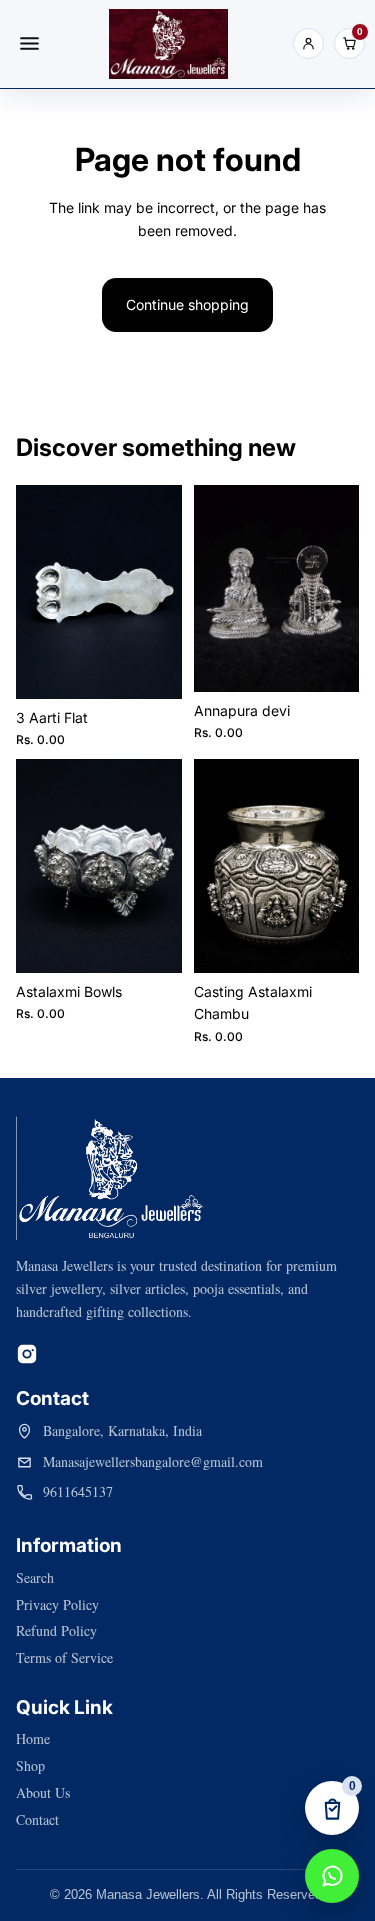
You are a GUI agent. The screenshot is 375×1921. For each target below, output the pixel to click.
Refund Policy (56, 1630)
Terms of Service (64, 1657)
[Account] (308, 43)
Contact (37, 1819)
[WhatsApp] (332, 1876)
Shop (30, 1765)
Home (33, 1738)
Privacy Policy (57, 1604)
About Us (43, 1792)
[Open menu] (29, 44)
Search (35, 1577)
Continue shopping (187, 304)
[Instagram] (27, 1354)
